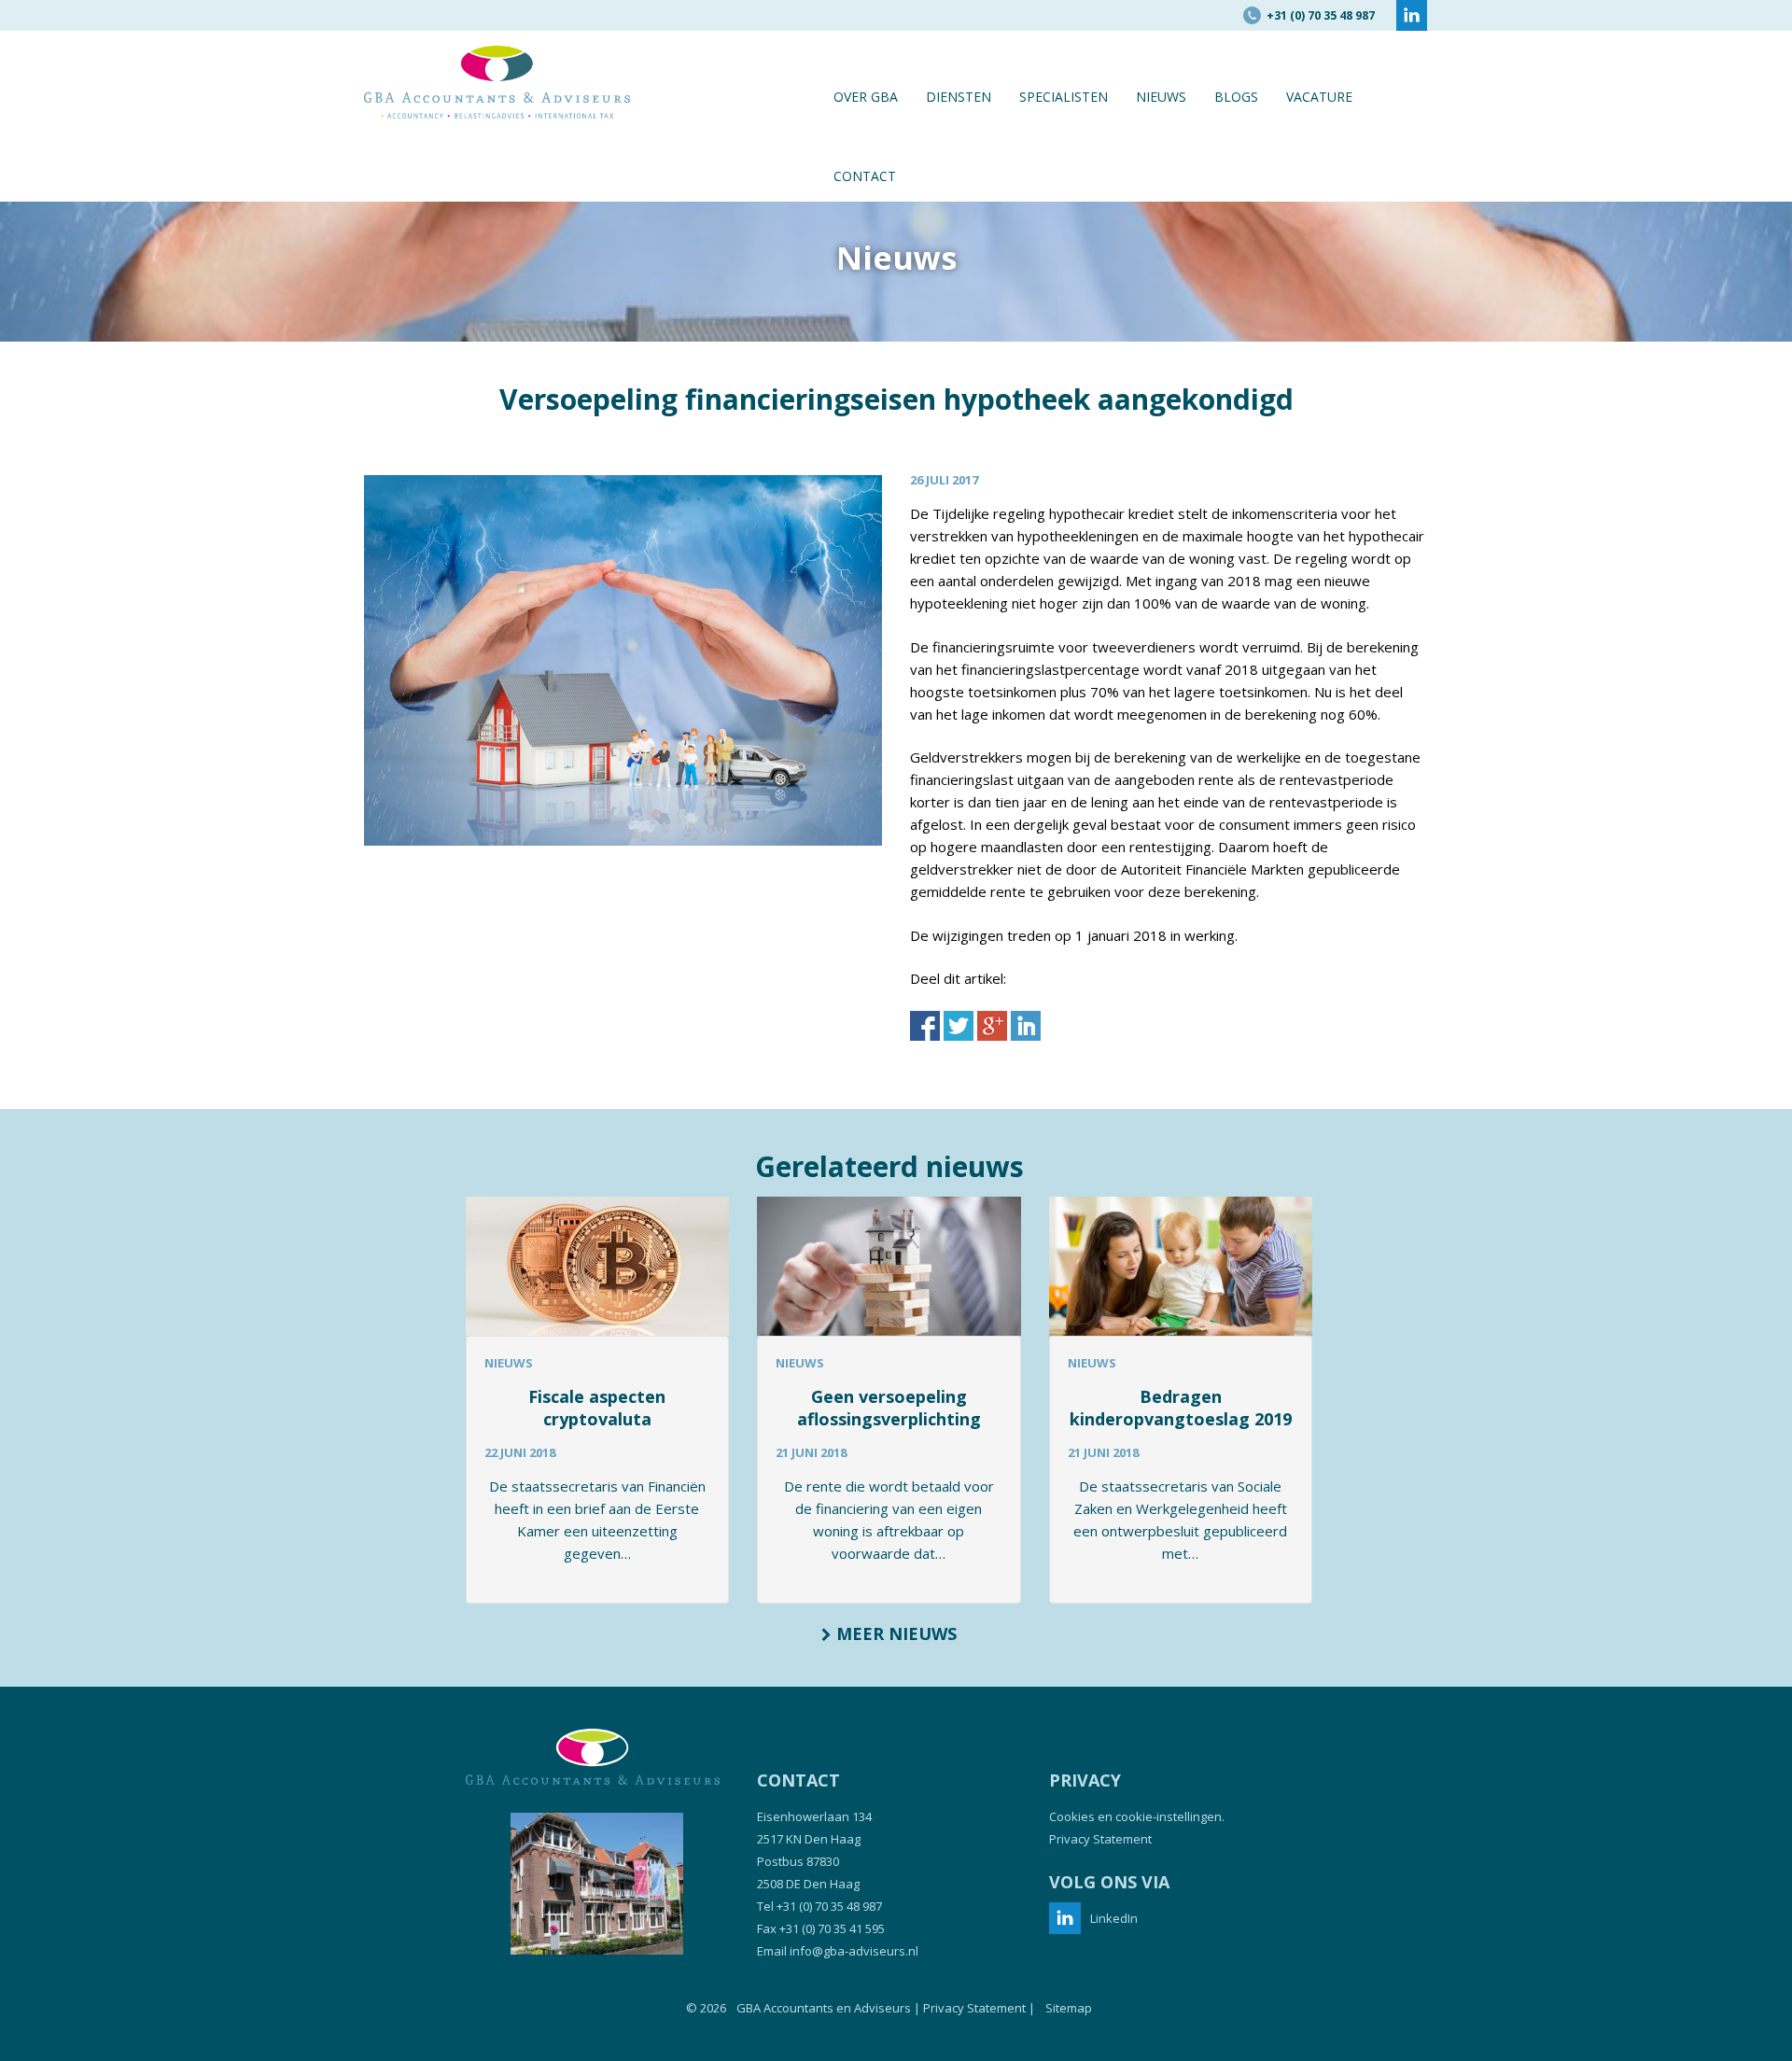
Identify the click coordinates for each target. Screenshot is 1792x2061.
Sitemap (1069, 2008)
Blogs (1236, 97)
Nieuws (1161, 97)
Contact (865, 176)
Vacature (1319, 97)
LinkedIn (1114, 1918)
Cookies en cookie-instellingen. (1137, 1816)
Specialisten (1064, 97)
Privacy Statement (1100, 1839)
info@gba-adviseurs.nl (854, 1951)
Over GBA (866, 97)
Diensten (959, 97)
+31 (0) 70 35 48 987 (829, 1906)
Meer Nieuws (894, 1633)
